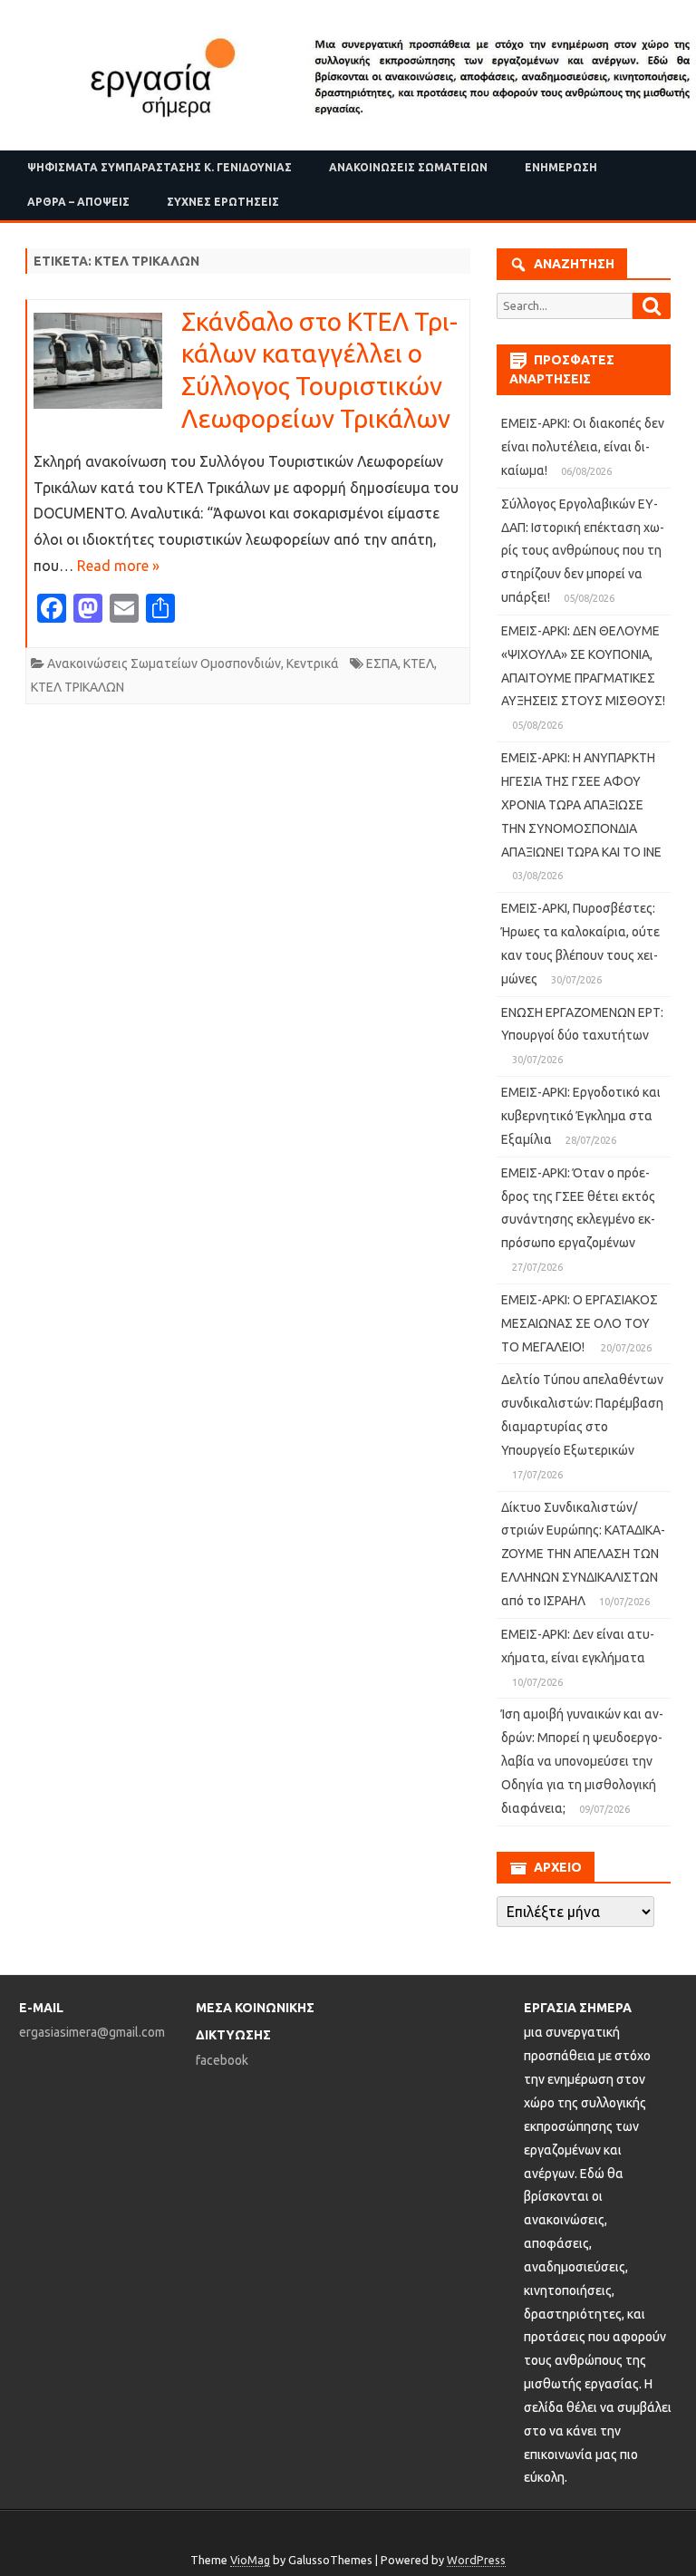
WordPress (476, 2560)
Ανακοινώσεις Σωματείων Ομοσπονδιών (164, 663)
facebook (222, 2060)
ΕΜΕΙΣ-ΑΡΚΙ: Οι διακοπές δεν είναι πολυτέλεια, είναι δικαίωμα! (583, 447)
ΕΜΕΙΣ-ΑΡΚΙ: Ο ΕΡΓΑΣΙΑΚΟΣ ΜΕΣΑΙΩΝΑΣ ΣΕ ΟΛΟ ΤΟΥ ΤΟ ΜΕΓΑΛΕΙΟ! (580, 1323)
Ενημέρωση (561, 167)
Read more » (118, 566)
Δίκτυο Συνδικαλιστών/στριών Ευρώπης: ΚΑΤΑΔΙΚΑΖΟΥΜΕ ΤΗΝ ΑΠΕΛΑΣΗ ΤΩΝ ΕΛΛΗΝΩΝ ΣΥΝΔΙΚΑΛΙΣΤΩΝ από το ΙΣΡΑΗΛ (583, 1554)
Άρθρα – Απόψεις (78, 202)
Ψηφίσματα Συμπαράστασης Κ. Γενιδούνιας (159, 167)
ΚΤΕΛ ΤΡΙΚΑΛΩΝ (77, 687)
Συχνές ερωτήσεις (223, 202)
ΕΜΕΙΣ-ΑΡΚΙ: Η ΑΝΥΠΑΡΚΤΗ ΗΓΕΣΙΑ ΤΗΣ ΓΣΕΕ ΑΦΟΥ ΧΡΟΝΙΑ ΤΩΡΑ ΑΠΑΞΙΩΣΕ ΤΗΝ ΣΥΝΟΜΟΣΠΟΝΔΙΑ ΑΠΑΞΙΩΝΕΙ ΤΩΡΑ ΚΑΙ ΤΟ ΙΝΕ (581, 804)
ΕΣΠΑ (382, 663)
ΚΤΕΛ (419, 663)
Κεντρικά (313, 663)
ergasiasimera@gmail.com (92, 2032)
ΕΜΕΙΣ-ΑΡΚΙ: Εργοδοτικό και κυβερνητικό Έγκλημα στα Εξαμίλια (581, 1116)
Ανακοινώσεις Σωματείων (408, 167)
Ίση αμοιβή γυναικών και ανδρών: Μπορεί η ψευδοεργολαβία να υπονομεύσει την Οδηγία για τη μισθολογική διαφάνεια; (582, 1761)
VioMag (250, 2560)
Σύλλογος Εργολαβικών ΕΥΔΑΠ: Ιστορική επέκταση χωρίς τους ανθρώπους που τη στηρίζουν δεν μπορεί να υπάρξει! (583, 551)
